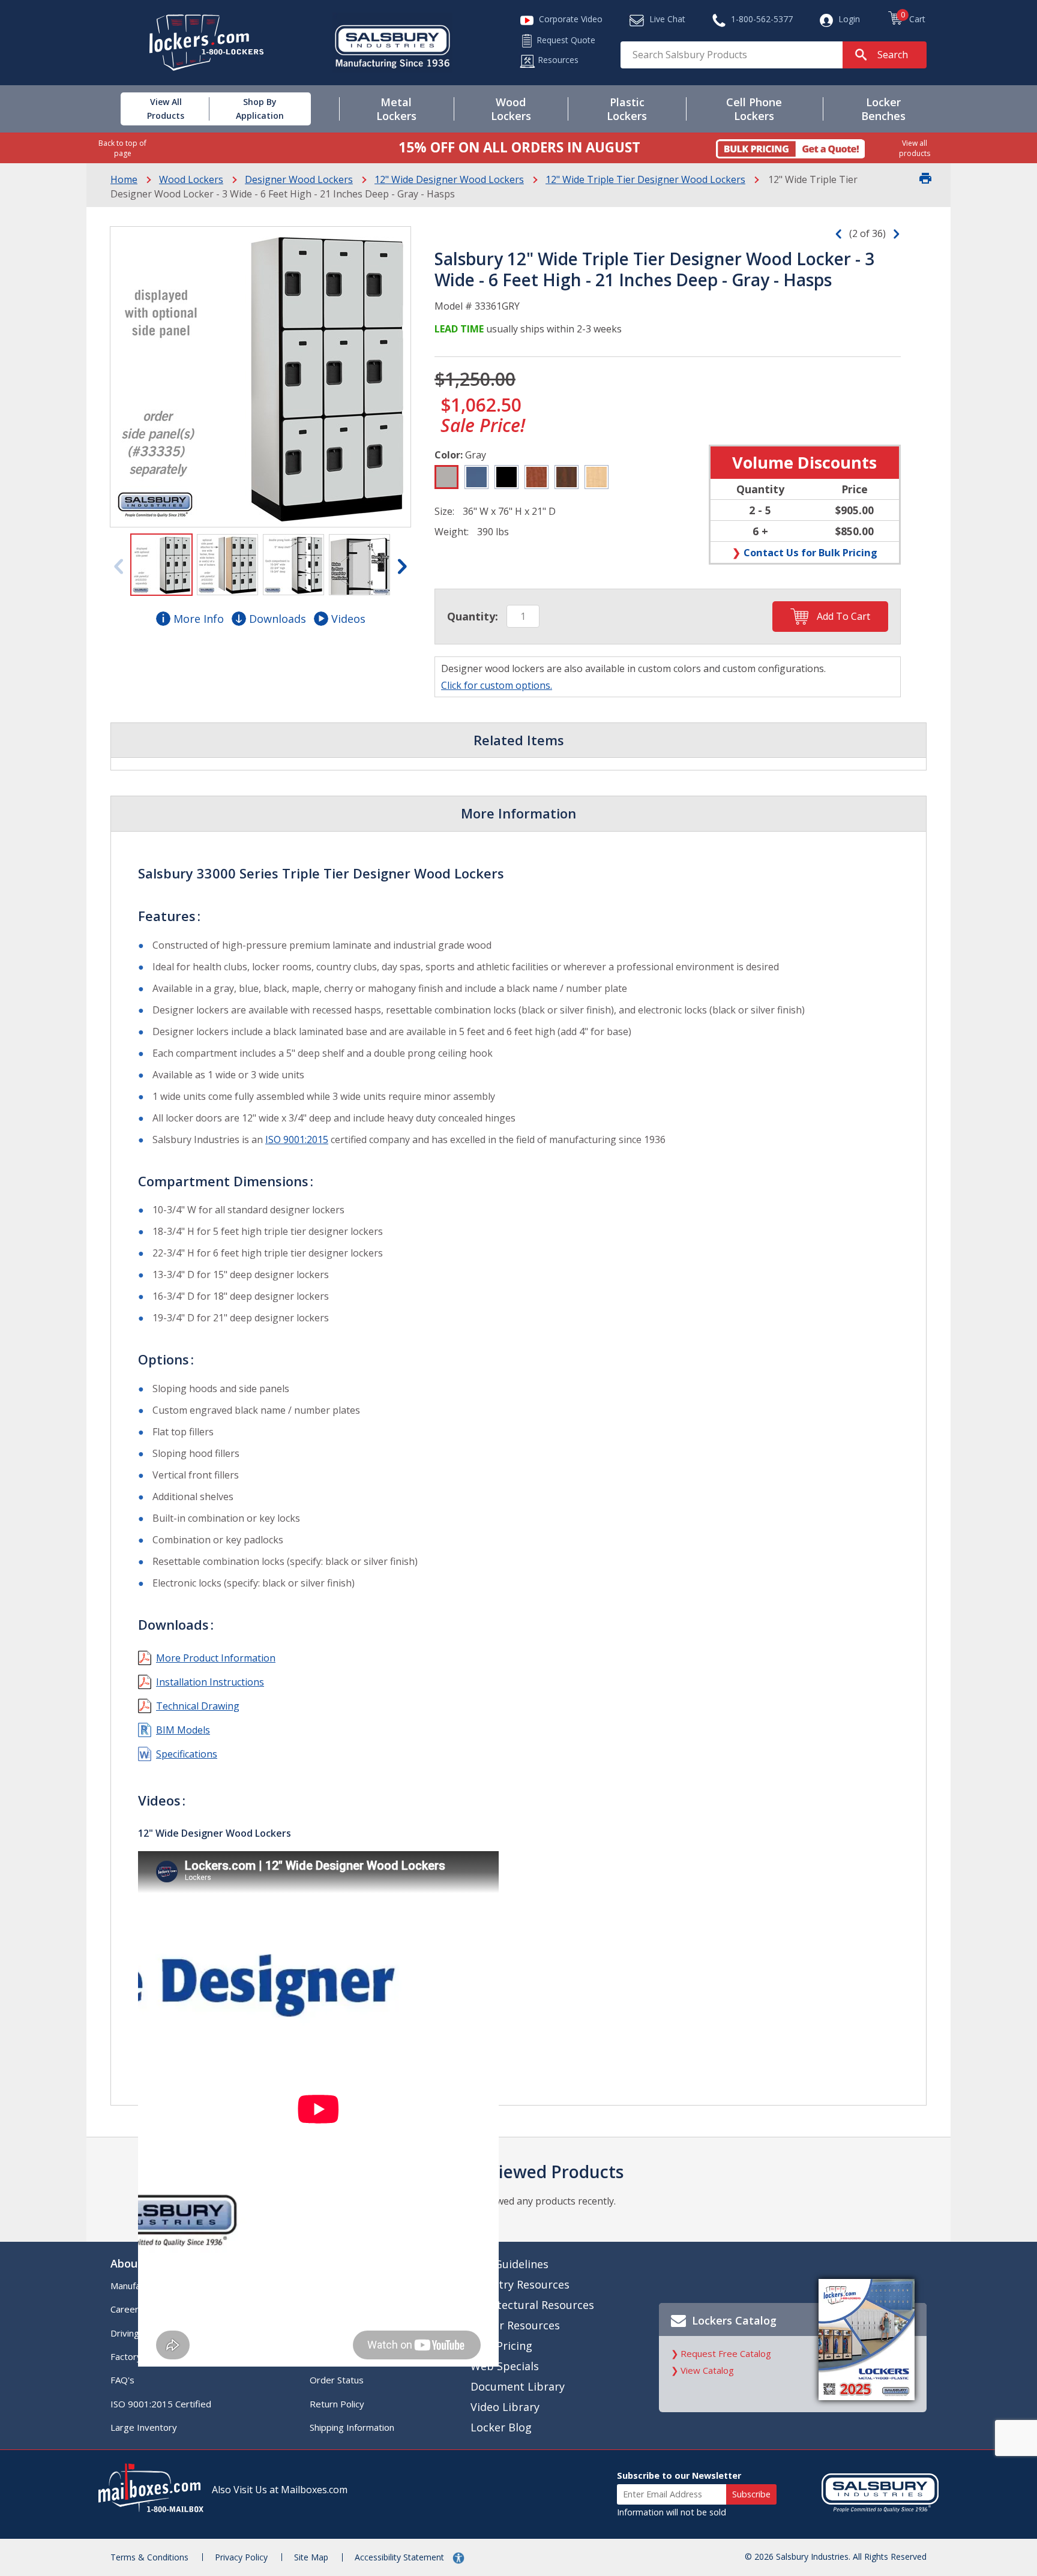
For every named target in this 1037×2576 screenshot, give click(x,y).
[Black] (506, 477)
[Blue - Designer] (476, 477)
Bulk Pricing (501, 2346)
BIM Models (183, 1730)
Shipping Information (352, 2427)
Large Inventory (144, 2427)
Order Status (337, 2380)
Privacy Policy (241, 2557)
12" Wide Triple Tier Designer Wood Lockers (645, 179)
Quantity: (473, 616)
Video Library (505, 2407)
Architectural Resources (532, 2305)
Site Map (311, 2557)
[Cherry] (537, 477)
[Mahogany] (567, 477)
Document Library (518, 2386)
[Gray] (446, 477)
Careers (127, 2309)
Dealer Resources (515, 2325)
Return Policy (337, 2404)
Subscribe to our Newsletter (679, 2475)
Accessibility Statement (401, 2557)
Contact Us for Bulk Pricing (810, 552)
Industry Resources (520, 2284)
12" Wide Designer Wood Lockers (449, 179)
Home (124, 179)
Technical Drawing (198, 1706)
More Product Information (216, 1658)
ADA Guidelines (509, 2264)
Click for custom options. (497, 685)
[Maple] (597, 477)
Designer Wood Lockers (299, 179)
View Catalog (707, 2370)
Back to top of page (122, 148)
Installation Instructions (210, 1682)
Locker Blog (501, 2427)
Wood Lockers (191, 179)
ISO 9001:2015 (297, 1139)
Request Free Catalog (726, 2353)
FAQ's (122, 2380)
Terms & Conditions (149, 2557)
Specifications (187, 1754)
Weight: (452, 532)
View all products (915, 148)
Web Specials (505, 2366)
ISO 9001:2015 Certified (161, 2404)
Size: (444, 511)
